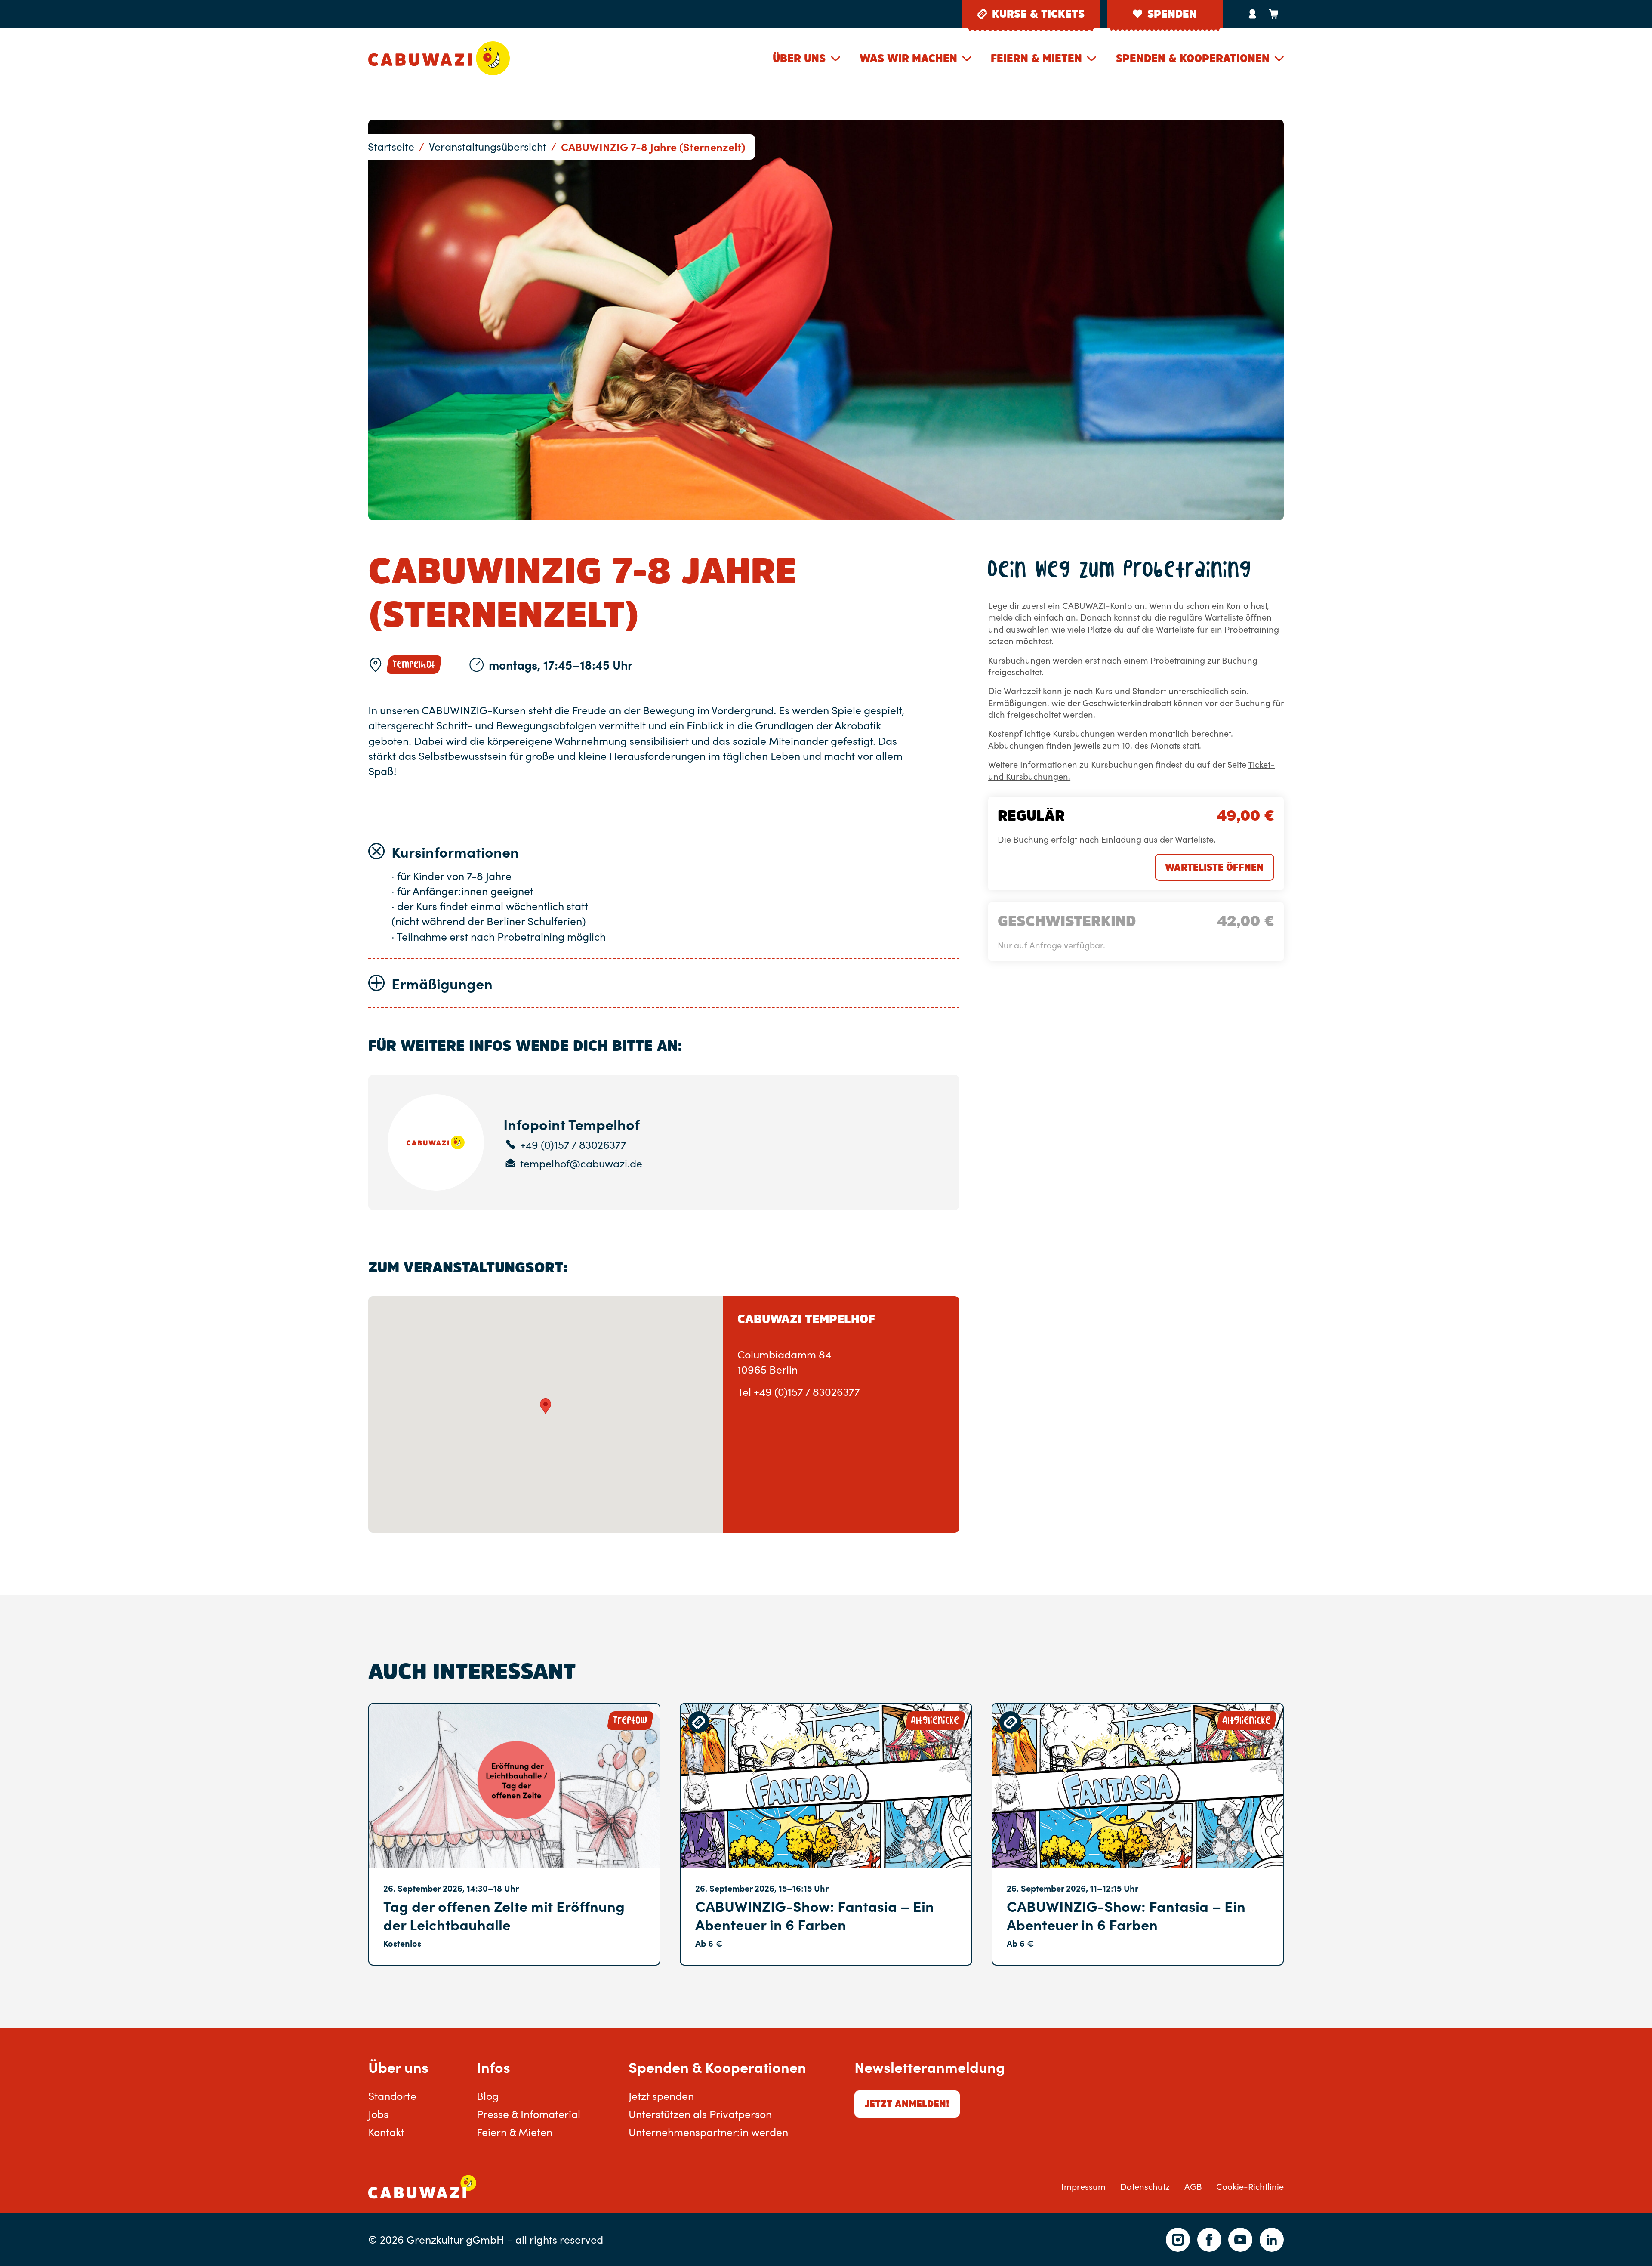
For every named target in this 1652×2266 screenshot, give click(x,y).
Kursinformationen (455, 852)
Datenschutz (1145, 2187)
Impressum (1083, 2187)
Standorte (392, 2096)
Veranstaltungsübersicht (488, 146)
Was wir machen (908, 58)
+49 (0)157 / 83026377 (573, 1145)
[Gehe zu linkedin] (1272, 2240)
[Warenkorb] (1273, 14)
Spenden (1172, 14)
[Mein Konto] (1253, 14)
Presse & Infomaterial (529, 2114)
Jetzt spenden (661, 2096)
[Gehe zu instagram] (1178, 2240)
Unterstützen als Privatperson (700, 2114)
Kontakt (386, 2132)
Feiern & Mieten (1036, 58)
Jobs (378, 2114)
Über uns (799, 58)
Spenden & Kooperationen (1193, 58)
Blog (488, 2096)
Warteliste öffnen (1214, 867)
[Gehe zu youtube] (1240, 2240)
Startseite (391, 146)
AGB (1193, 2187)
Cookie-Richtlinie (1250, 2187)
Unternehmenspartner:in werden (708, 2132)
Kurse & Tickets (1038, 14)
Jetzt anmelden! (907, 2104)
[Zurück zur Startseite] (439, 58)
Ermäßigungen (442, 983)
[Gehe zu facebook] (1209, 2240)
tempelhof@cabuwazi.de (581, 1164)
